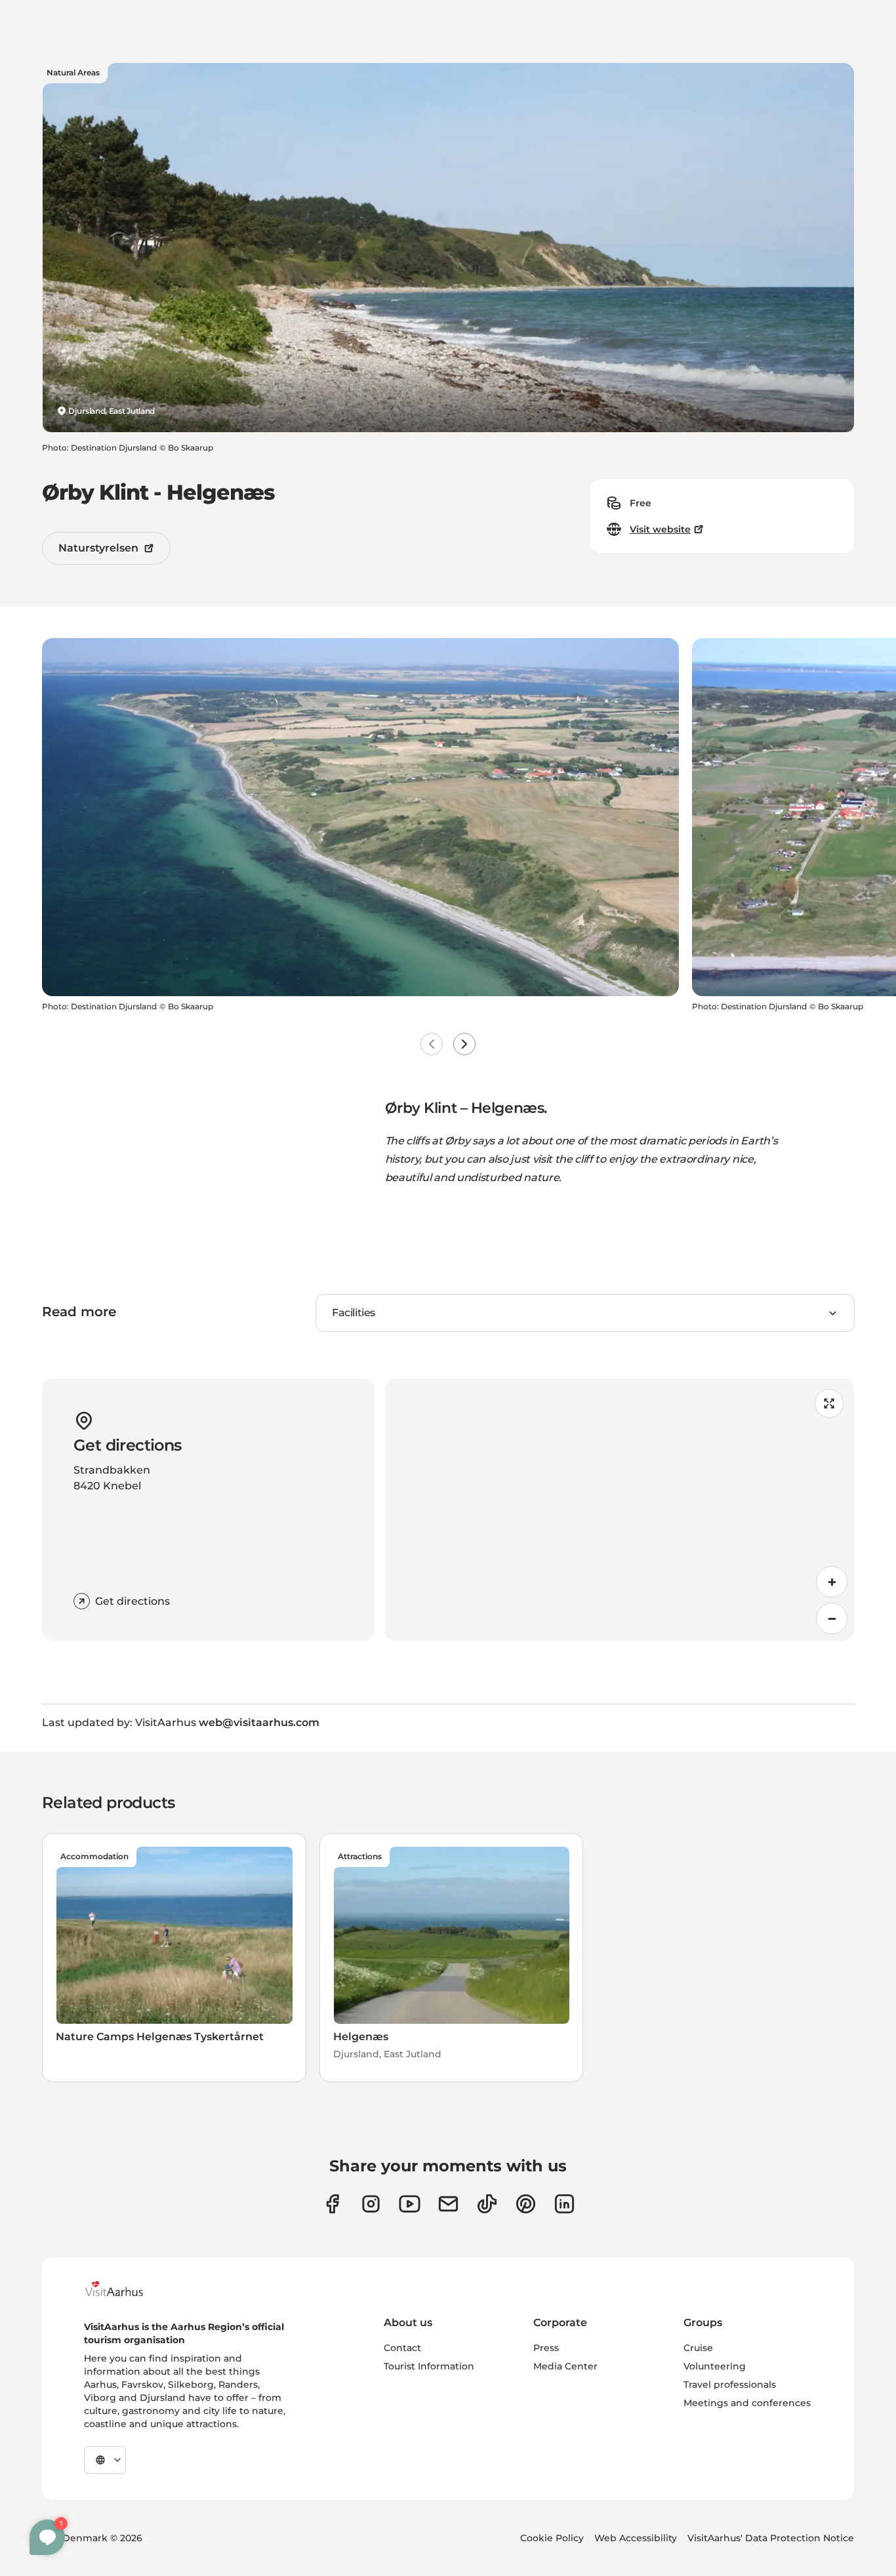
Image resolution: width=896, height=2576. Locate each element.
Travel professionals (730, 2385)
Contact (402, 2348)
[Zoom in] (832, 1582)
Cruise (698, 2348)
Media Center (565, 2366)
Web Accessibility (636, 2538)
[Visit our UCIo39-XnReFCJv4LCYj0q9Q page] (410, 2204)
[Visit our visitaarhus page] (332, 2204)
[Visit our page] (371, 2204)
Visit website (660, 529)
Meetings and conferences (747, 2403)
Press (546, 2348)
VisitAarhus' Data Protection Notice (771, 2538)
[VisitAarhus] (124, 2289)
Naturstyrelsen (98, 548)
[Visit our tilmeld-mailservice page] (448, 2204)
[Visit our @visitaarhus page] (487, 2204)
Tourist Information (429, 2366)
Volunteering (715, 2366)
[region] (620, 1510)
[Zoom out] (832, 1619)
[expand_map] (829, 1403)
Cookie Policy (552, 2538)
